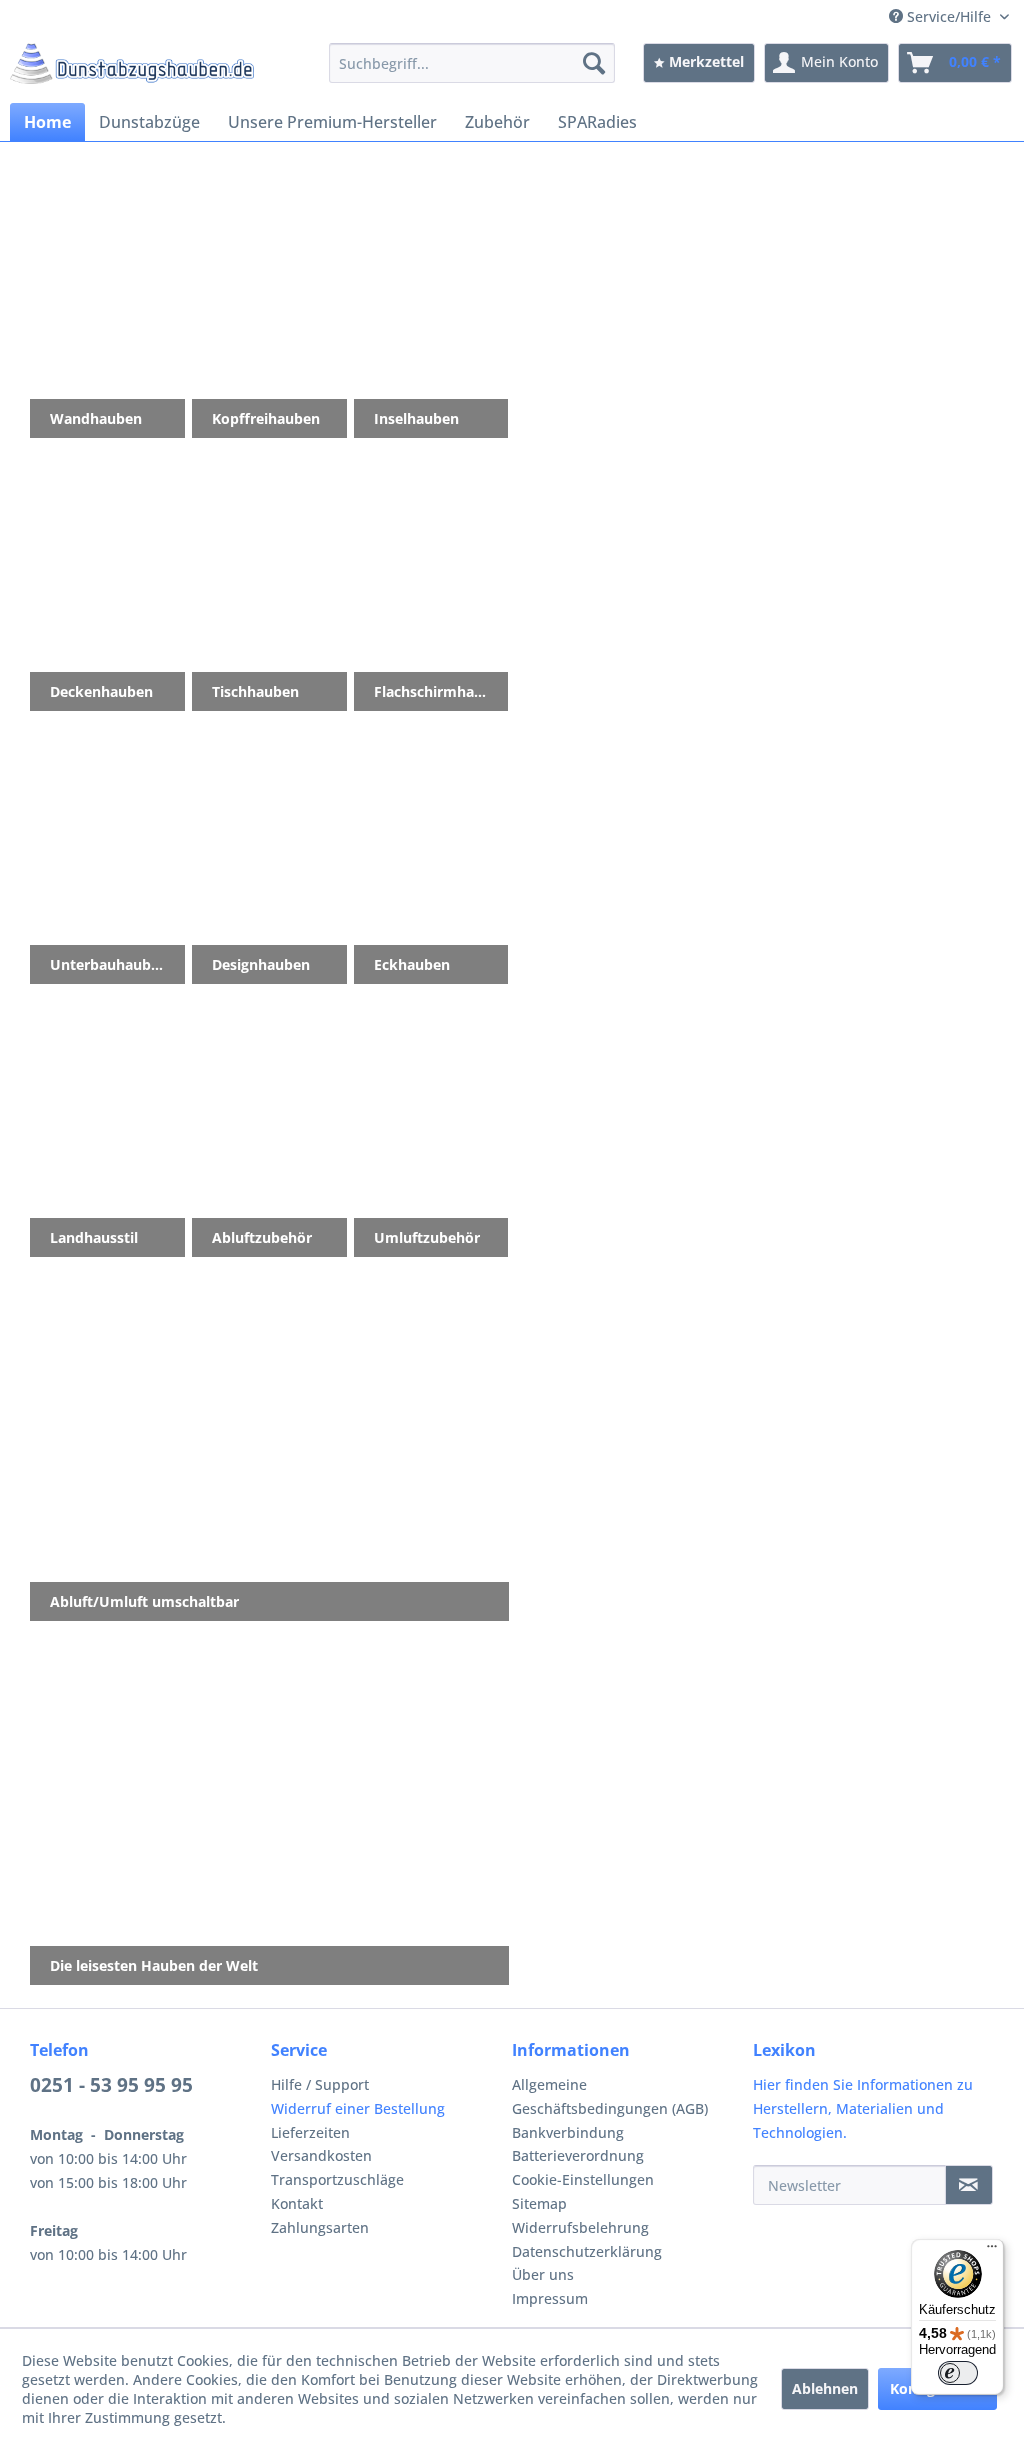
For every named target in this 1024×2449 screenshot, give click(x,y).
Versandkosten (321, 2155)
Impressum (550, 2298)
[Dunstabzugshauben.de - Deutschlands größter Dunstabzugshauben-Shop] (132, 68)
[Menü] (992, 2251)
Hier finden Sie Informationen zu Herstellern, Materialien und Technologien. (863, 2108)
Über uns (543, 2274)
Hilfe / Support (320, 2084)
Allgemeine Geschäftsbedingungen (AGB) (610, 2096)
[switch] (958, 2373)
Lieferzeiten (310, 2132)
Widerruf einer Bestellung (358, 2108)
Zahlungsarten (320, 2227)
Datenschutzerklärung (587, 2251)
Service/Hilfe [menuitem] (949, 16)
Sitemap (539, 2203)
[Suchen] (594, 63)
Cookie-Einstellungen (583, 2179)
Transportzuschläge (337, 2179)
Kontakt (297, 2203)
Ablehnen (825, 2388)
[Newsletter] (969, 2185)
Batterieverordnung (578, 2155)
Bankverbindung (568, 2132)
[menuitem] (472, 63)
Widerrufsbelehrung (580, 2227)
